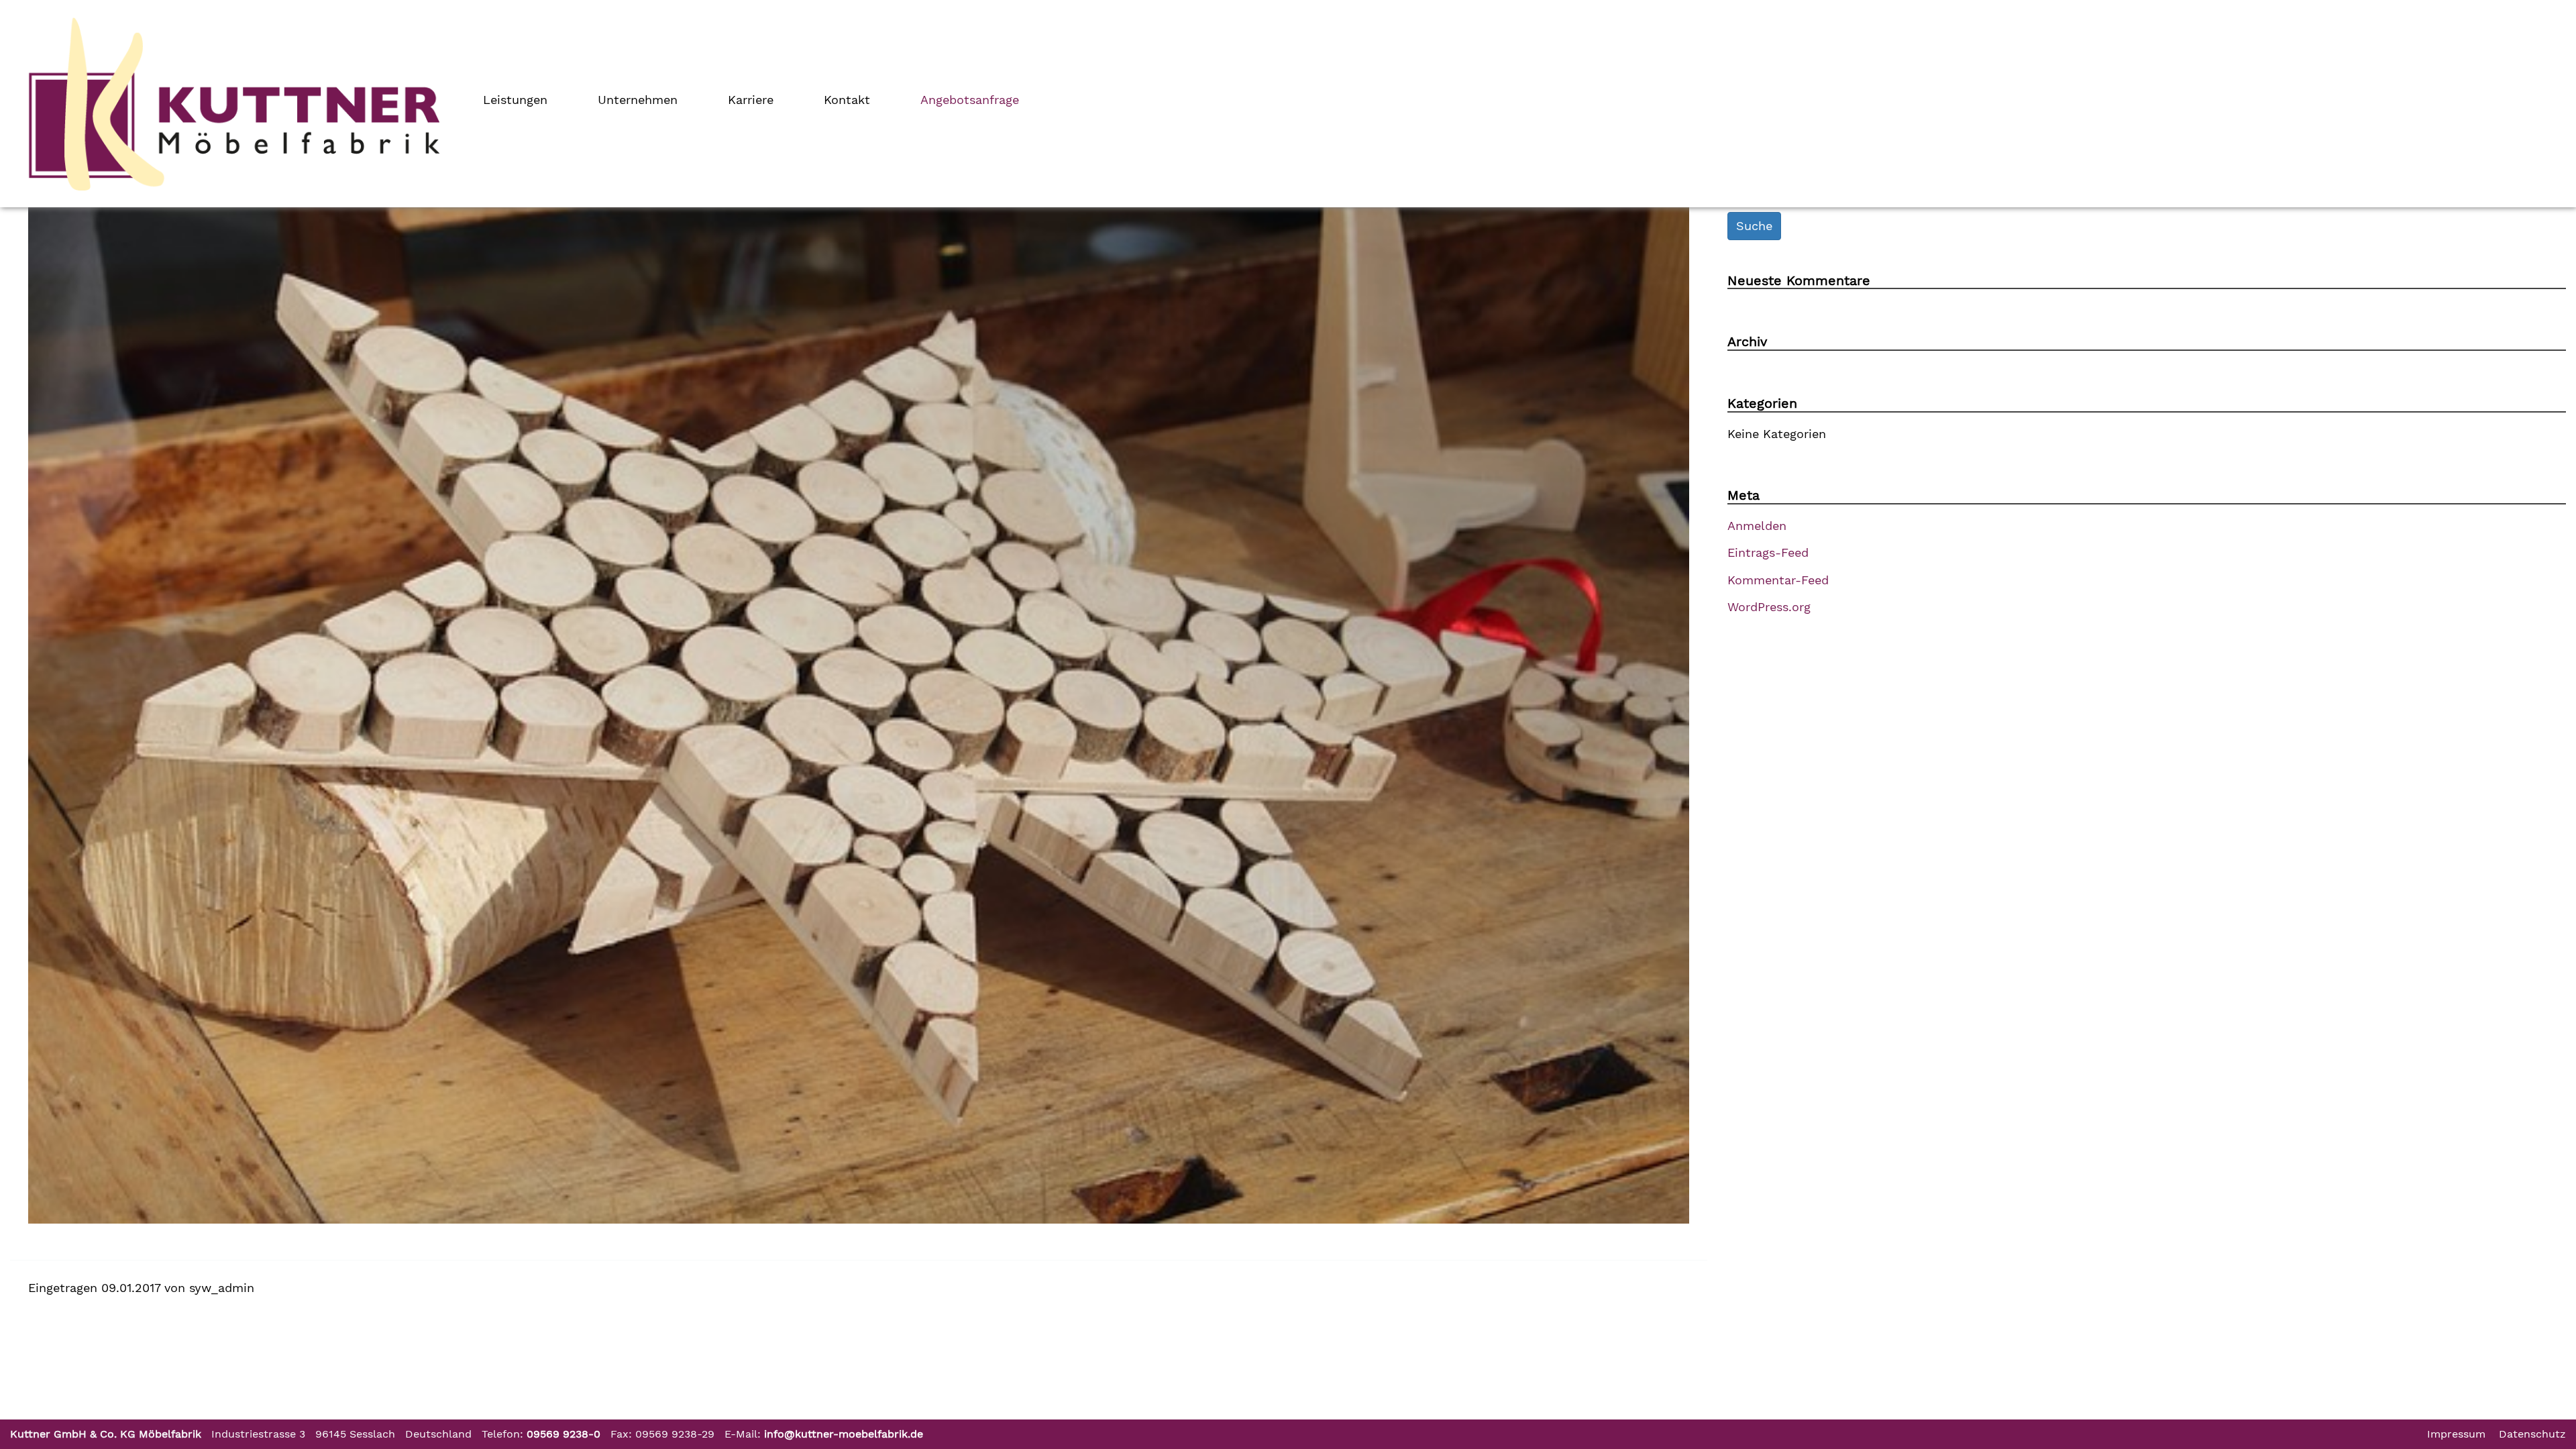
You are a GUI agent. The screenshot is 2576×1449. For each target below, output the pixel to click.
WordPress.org (1769, 607)
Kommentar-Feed (1778, 580)
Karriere (751, 100)
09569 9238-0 (563, 1434)
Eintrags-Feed (1768, 552)
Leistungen (515, 100)
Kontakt (847, 100)
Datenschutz (2532, 1434)
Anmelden (1757, 526)
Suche (1754, 226)
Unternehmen (638, 100)
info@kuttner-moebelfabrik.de (844, 1434)
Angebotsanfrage (970, 100)
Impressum (2456, 1434)
